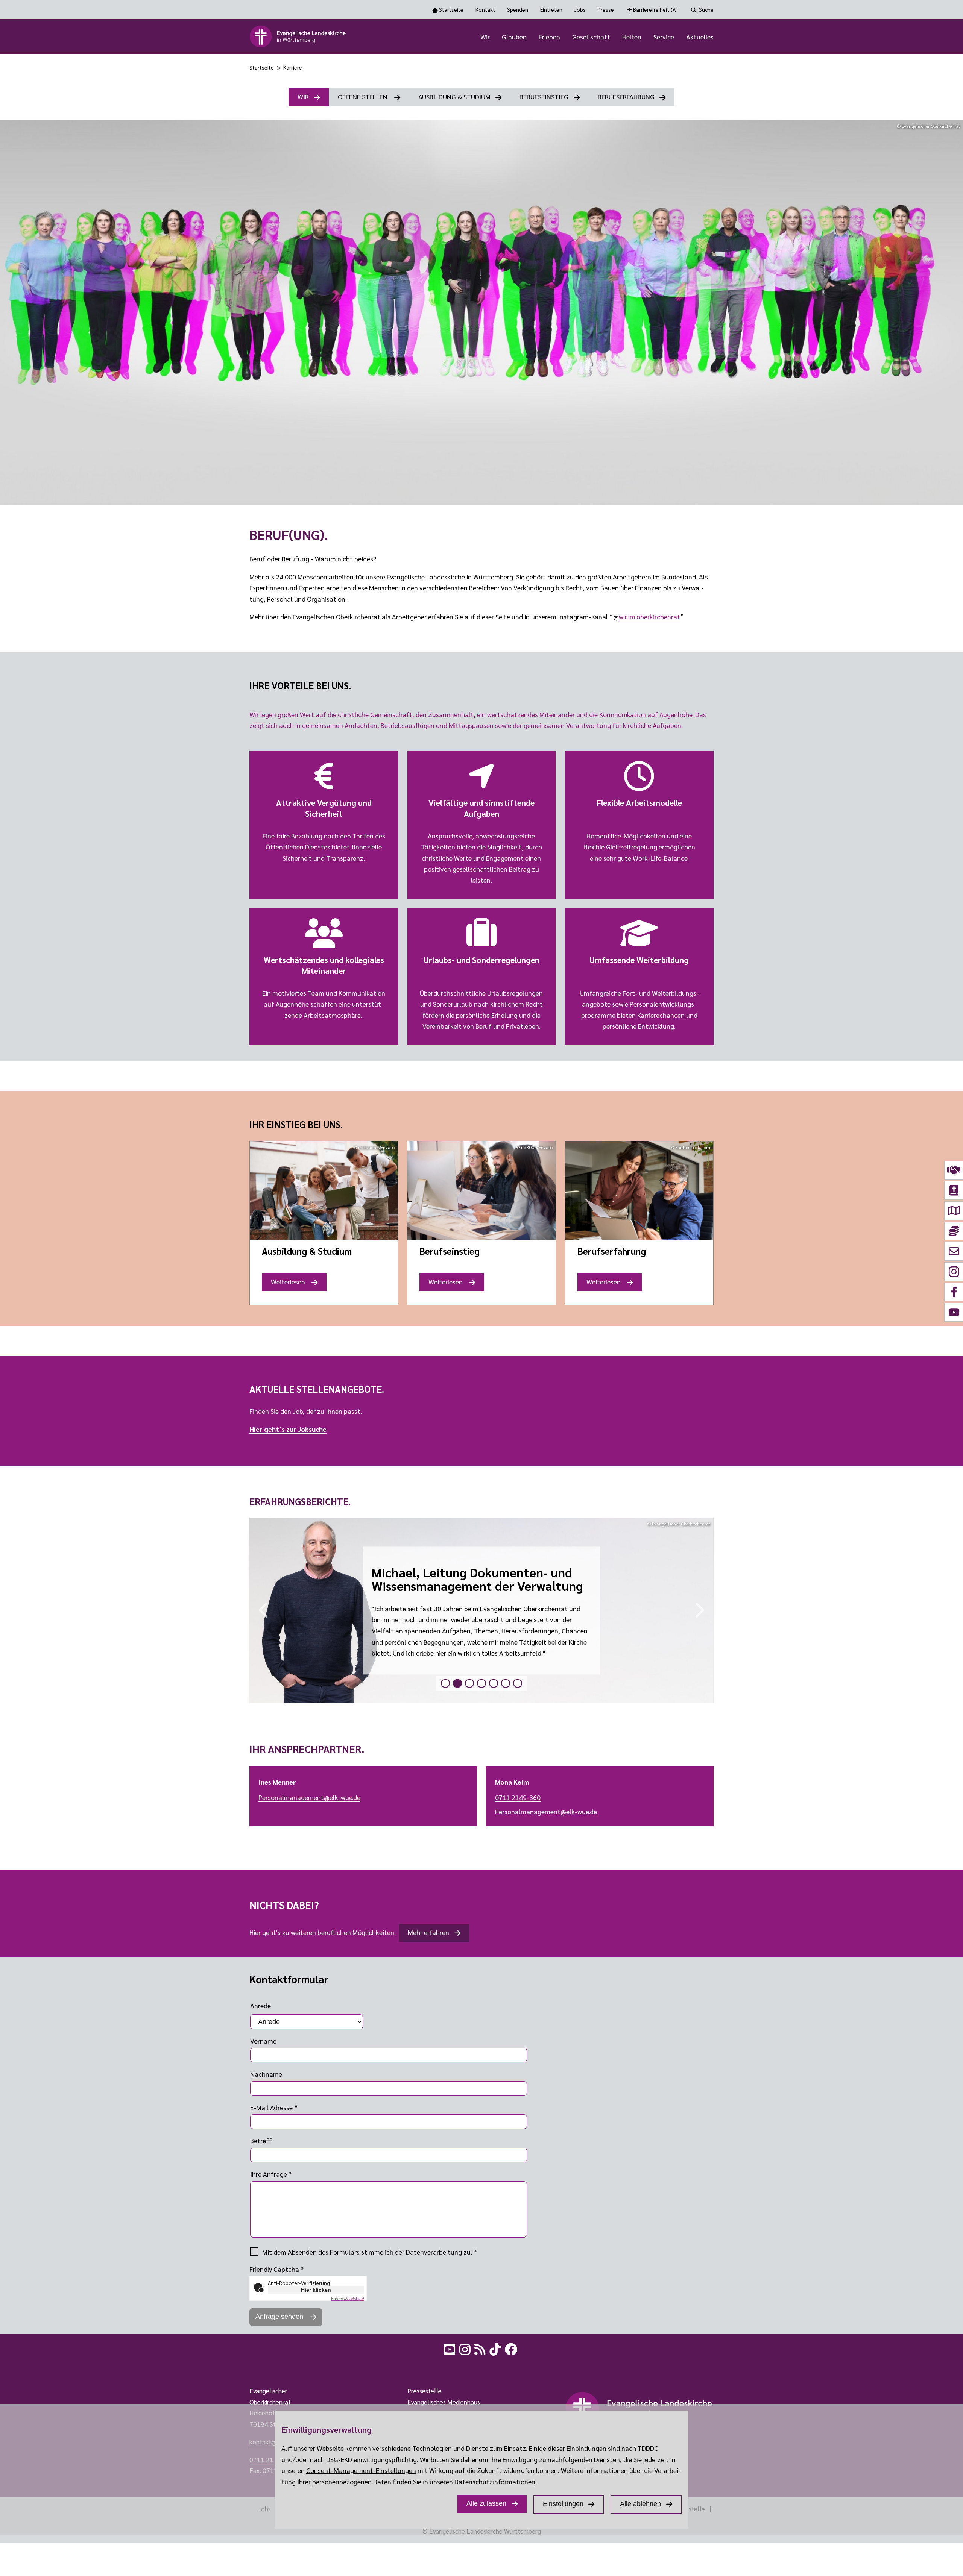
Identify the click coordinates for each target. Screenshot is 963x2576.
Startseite (451, 9)
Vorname (263, 2041)
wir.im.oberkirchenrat (649, 616)
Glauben (514, 37)
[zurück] (260, 1610)
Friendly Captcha (277, 2269)
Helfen (632, 37)
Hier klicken (316, 2290)
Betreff (261, 2140)
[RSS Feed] (481, 2348)
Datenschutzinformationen (495, 2481)
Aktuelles (700, 37)
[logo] (298, 36)
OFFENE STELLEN (363, 96)
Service (664, 37)
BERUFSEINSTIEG (544, 96)
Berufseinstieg (450, 1251)
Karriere (293, 67)
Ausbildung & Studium (307, 1251)
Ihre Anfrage (271, 2174)
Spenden (518, 9)
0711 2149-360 (518, 1797)
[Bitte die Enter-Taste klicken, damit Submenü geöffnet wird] (494, 37)
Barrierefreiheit (655, 9)
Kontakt (485, 9)
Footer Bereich (21, 2367)
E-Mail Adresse (274, 2107)
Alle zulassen (486, 2503)
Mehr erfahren (428, 1932)
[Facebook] (512, 2348)
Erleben (549, 37)
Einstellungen (563, 2504)
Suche (706, 9)
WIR (303, 96)
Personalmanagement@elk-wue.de (309, 1797)
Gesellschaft (591, 37)
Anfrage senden (280, 2317)
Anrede (260, 2005)
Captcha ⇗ (348, 2298)
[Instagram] (466, 2348)
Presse (606, 9)
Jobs (580, 9)
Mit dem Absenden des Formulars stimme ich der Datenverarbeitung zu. (370, 2252)
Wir (485, 37)
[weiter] (703, 1610)
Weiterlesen (291, 1284)
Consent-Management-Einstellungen (361, 2470)
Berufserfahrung (612, 1251)
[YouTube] (450, 2348)
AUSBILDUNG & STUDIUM (454, 96)
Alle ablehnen (640, 2504)
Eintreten (551, 9)
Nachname (266, 2074)
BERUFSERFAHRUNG (626, 96)
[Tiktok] (496, 2348)
